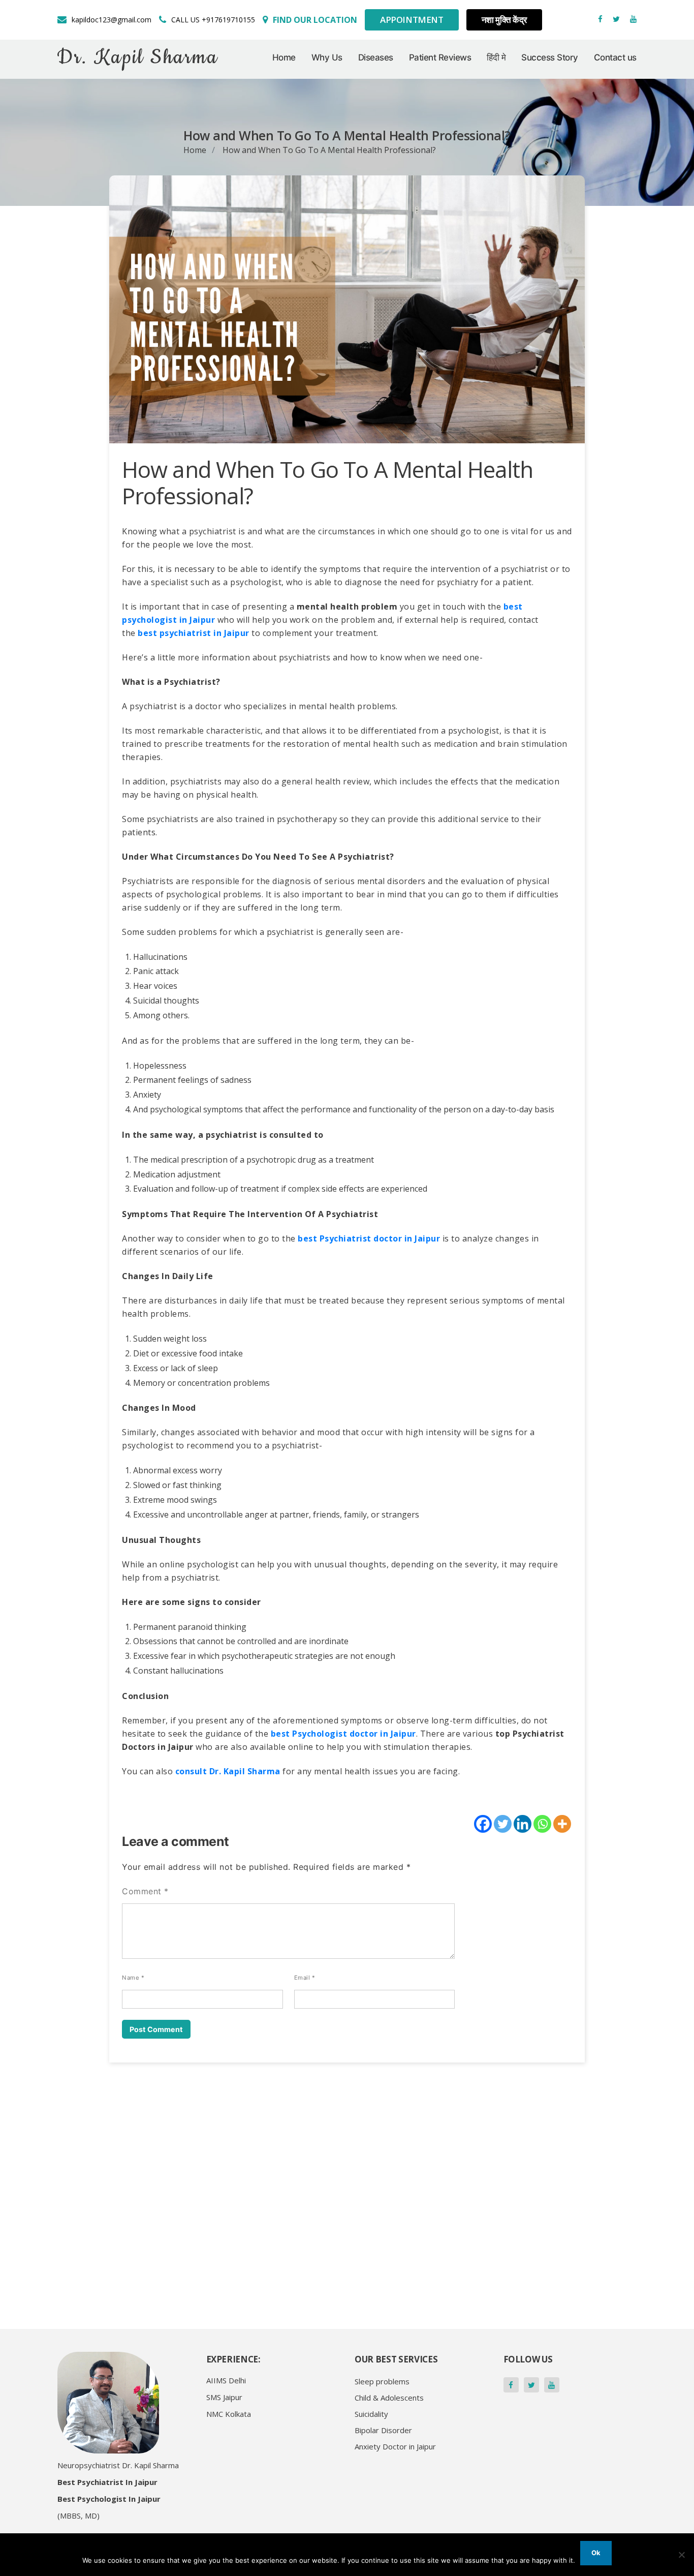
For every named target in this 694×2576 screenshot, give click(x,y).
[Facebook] (483, 1824)
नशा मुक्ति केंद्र (504, 20)
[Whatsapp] (542, 1824)
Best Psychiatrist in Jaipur (107, 2482)
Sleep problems (382, 2381)
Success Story (550, 57)
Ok (596, 2553)
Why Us (327, 57)
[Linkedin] (523, 1824)
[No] (681, 2555)
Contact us (615, 57)
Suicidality (371, 2414)
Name (133, 1978)
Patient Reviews (440, 57)
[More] (562, 1824)
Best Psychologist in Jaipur (109, 2499)
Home (284, 57)
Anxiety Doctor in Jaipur (395, 2446)
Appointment (412, 20)
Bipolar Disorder (383, 2430)
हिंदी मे (496, 57)
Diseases (376, 57)
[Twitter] (503, 1824)
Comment (145, 1891)
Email (305, 1978)
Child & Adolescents (389, 2398)
